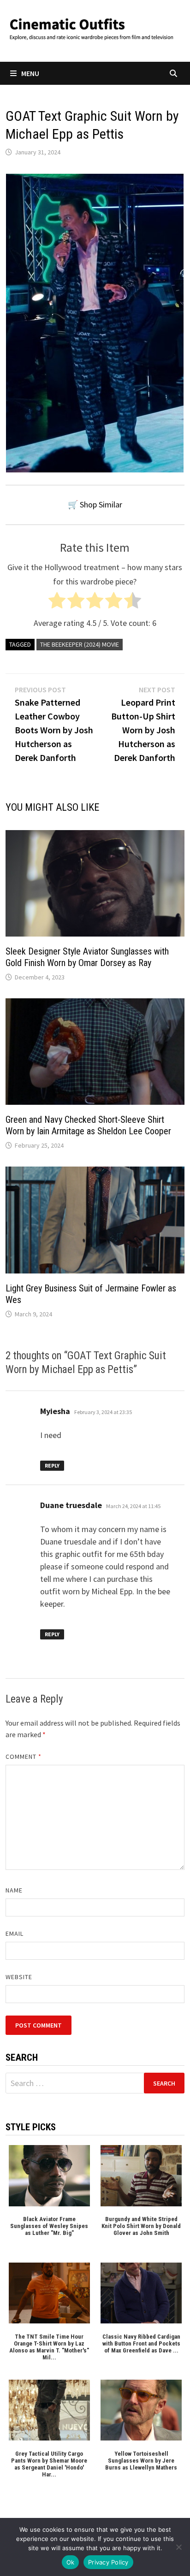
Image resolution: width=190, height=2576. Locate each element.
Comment (24, 1757)
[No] (178, 2547)
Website (19, 1977)
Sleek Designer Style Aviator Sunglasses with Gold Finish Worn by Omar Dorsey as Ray (87, 957)
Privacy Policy (108, 2562)
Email (15, 1933)
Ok (71, 2562)
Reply (52, 1465)
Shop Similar (101, 504)
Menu (30, 73)
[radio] (57, 603)
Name (14, 1890)
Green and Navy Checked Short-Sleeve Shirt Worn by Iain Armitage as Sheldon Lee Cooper (88, 1125)
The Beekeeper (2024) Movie (80, 644)
